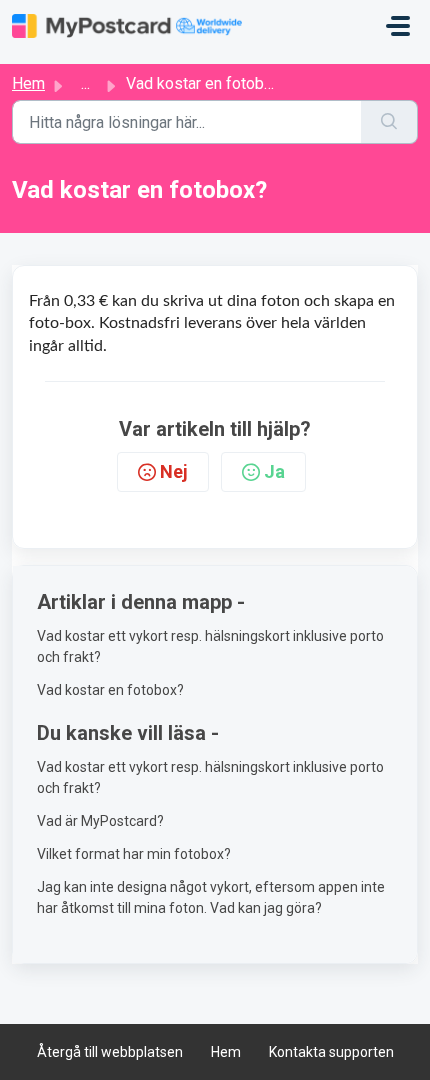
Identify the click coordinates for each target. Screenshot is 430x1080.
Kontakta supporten (331, 1052)
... (85, 83)
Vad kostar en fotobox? (110, 690)
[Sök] (389, 122)
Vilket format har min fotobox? (134, 854)
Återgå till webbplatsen (110, 1052)
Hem (28, 83)
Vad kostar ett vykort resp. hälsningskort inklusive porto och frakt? (210, 646)
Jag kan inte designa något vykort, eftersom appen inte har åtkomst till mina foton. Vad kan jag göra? (211, 897)
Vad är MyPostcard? (100, 821)
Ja (274, 471)
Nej (174, 471)
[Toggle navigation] (398, 26)
